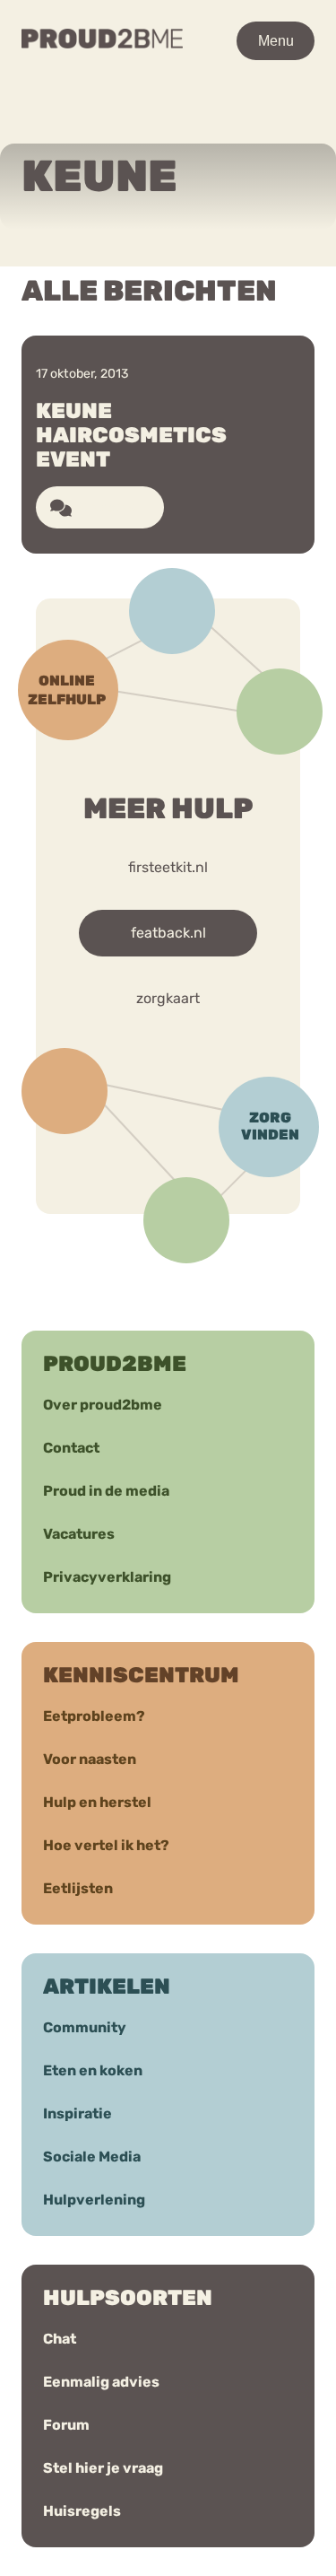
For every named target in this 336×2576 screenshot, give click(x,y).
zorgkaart (168, 998)
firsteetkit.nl (168, 867)
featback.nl (168, 933)
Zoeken (180, 123)
